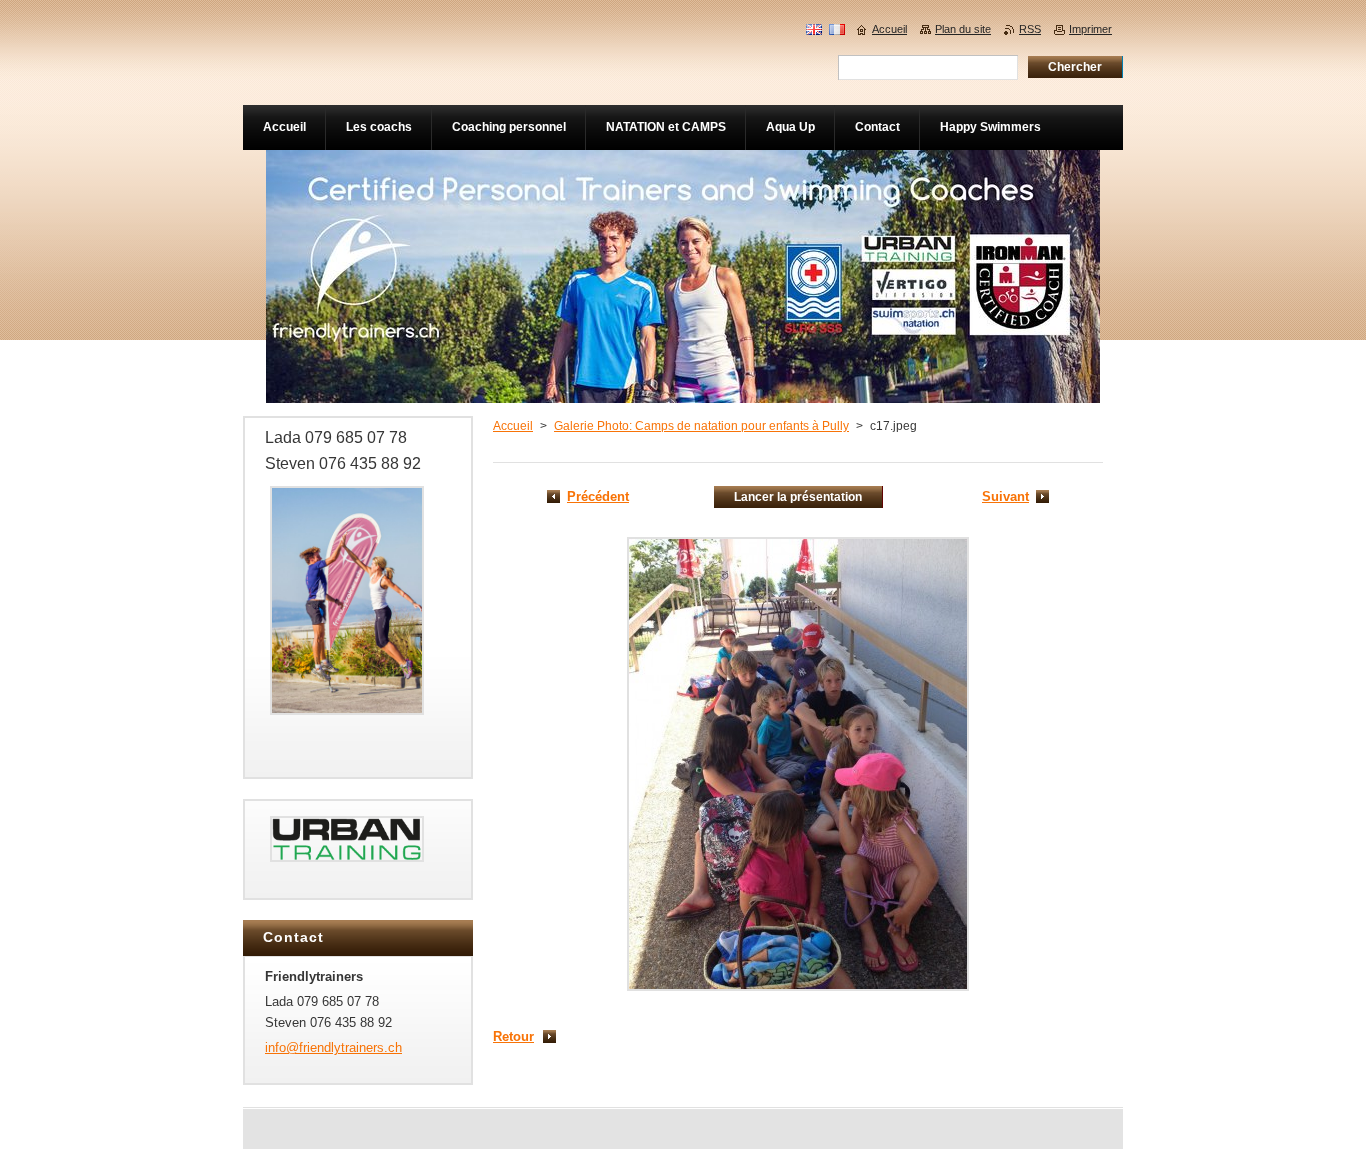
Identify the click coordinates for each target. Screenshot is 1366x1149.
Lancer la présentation (798, 497)
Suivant (1005, 496)
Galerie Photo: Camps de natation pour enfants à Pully (701, 426)
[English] (814, 29)
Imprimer (1090, 29)
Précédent (598, 496)
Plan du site (963, 29)
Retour (513, 1036)
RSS (1030, 29)
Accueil (513, 426)
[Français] (837, 29)
